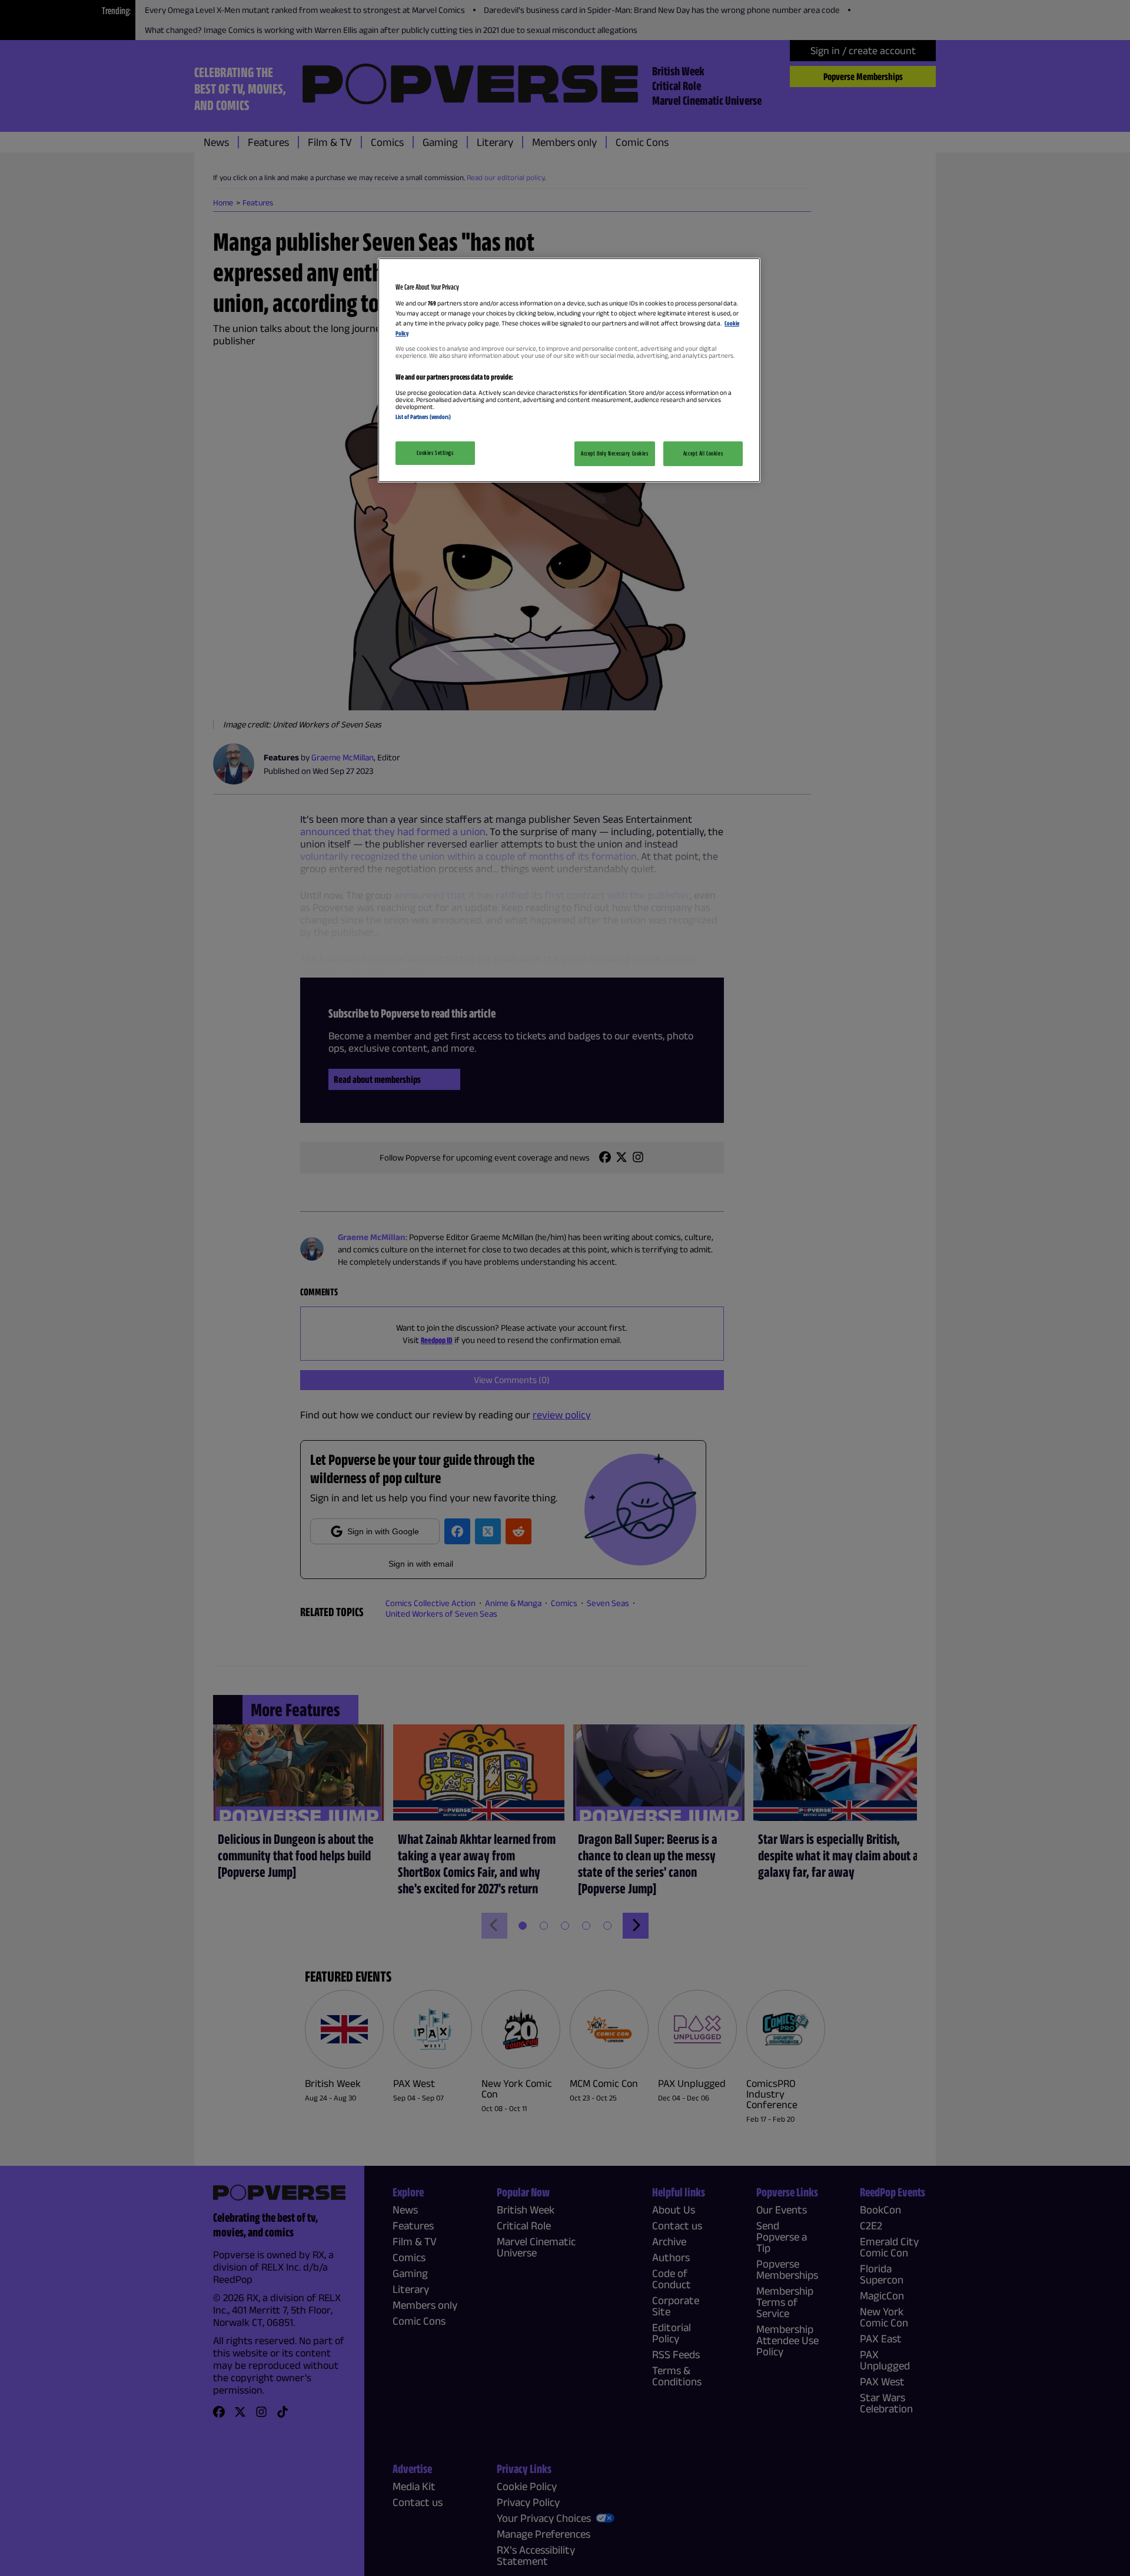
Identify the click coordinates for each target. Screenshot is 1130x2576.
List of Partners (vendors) (423, 417)
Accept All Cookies (703, 453)
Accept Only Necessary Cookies (615, 453)
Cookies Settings (435, 453)
